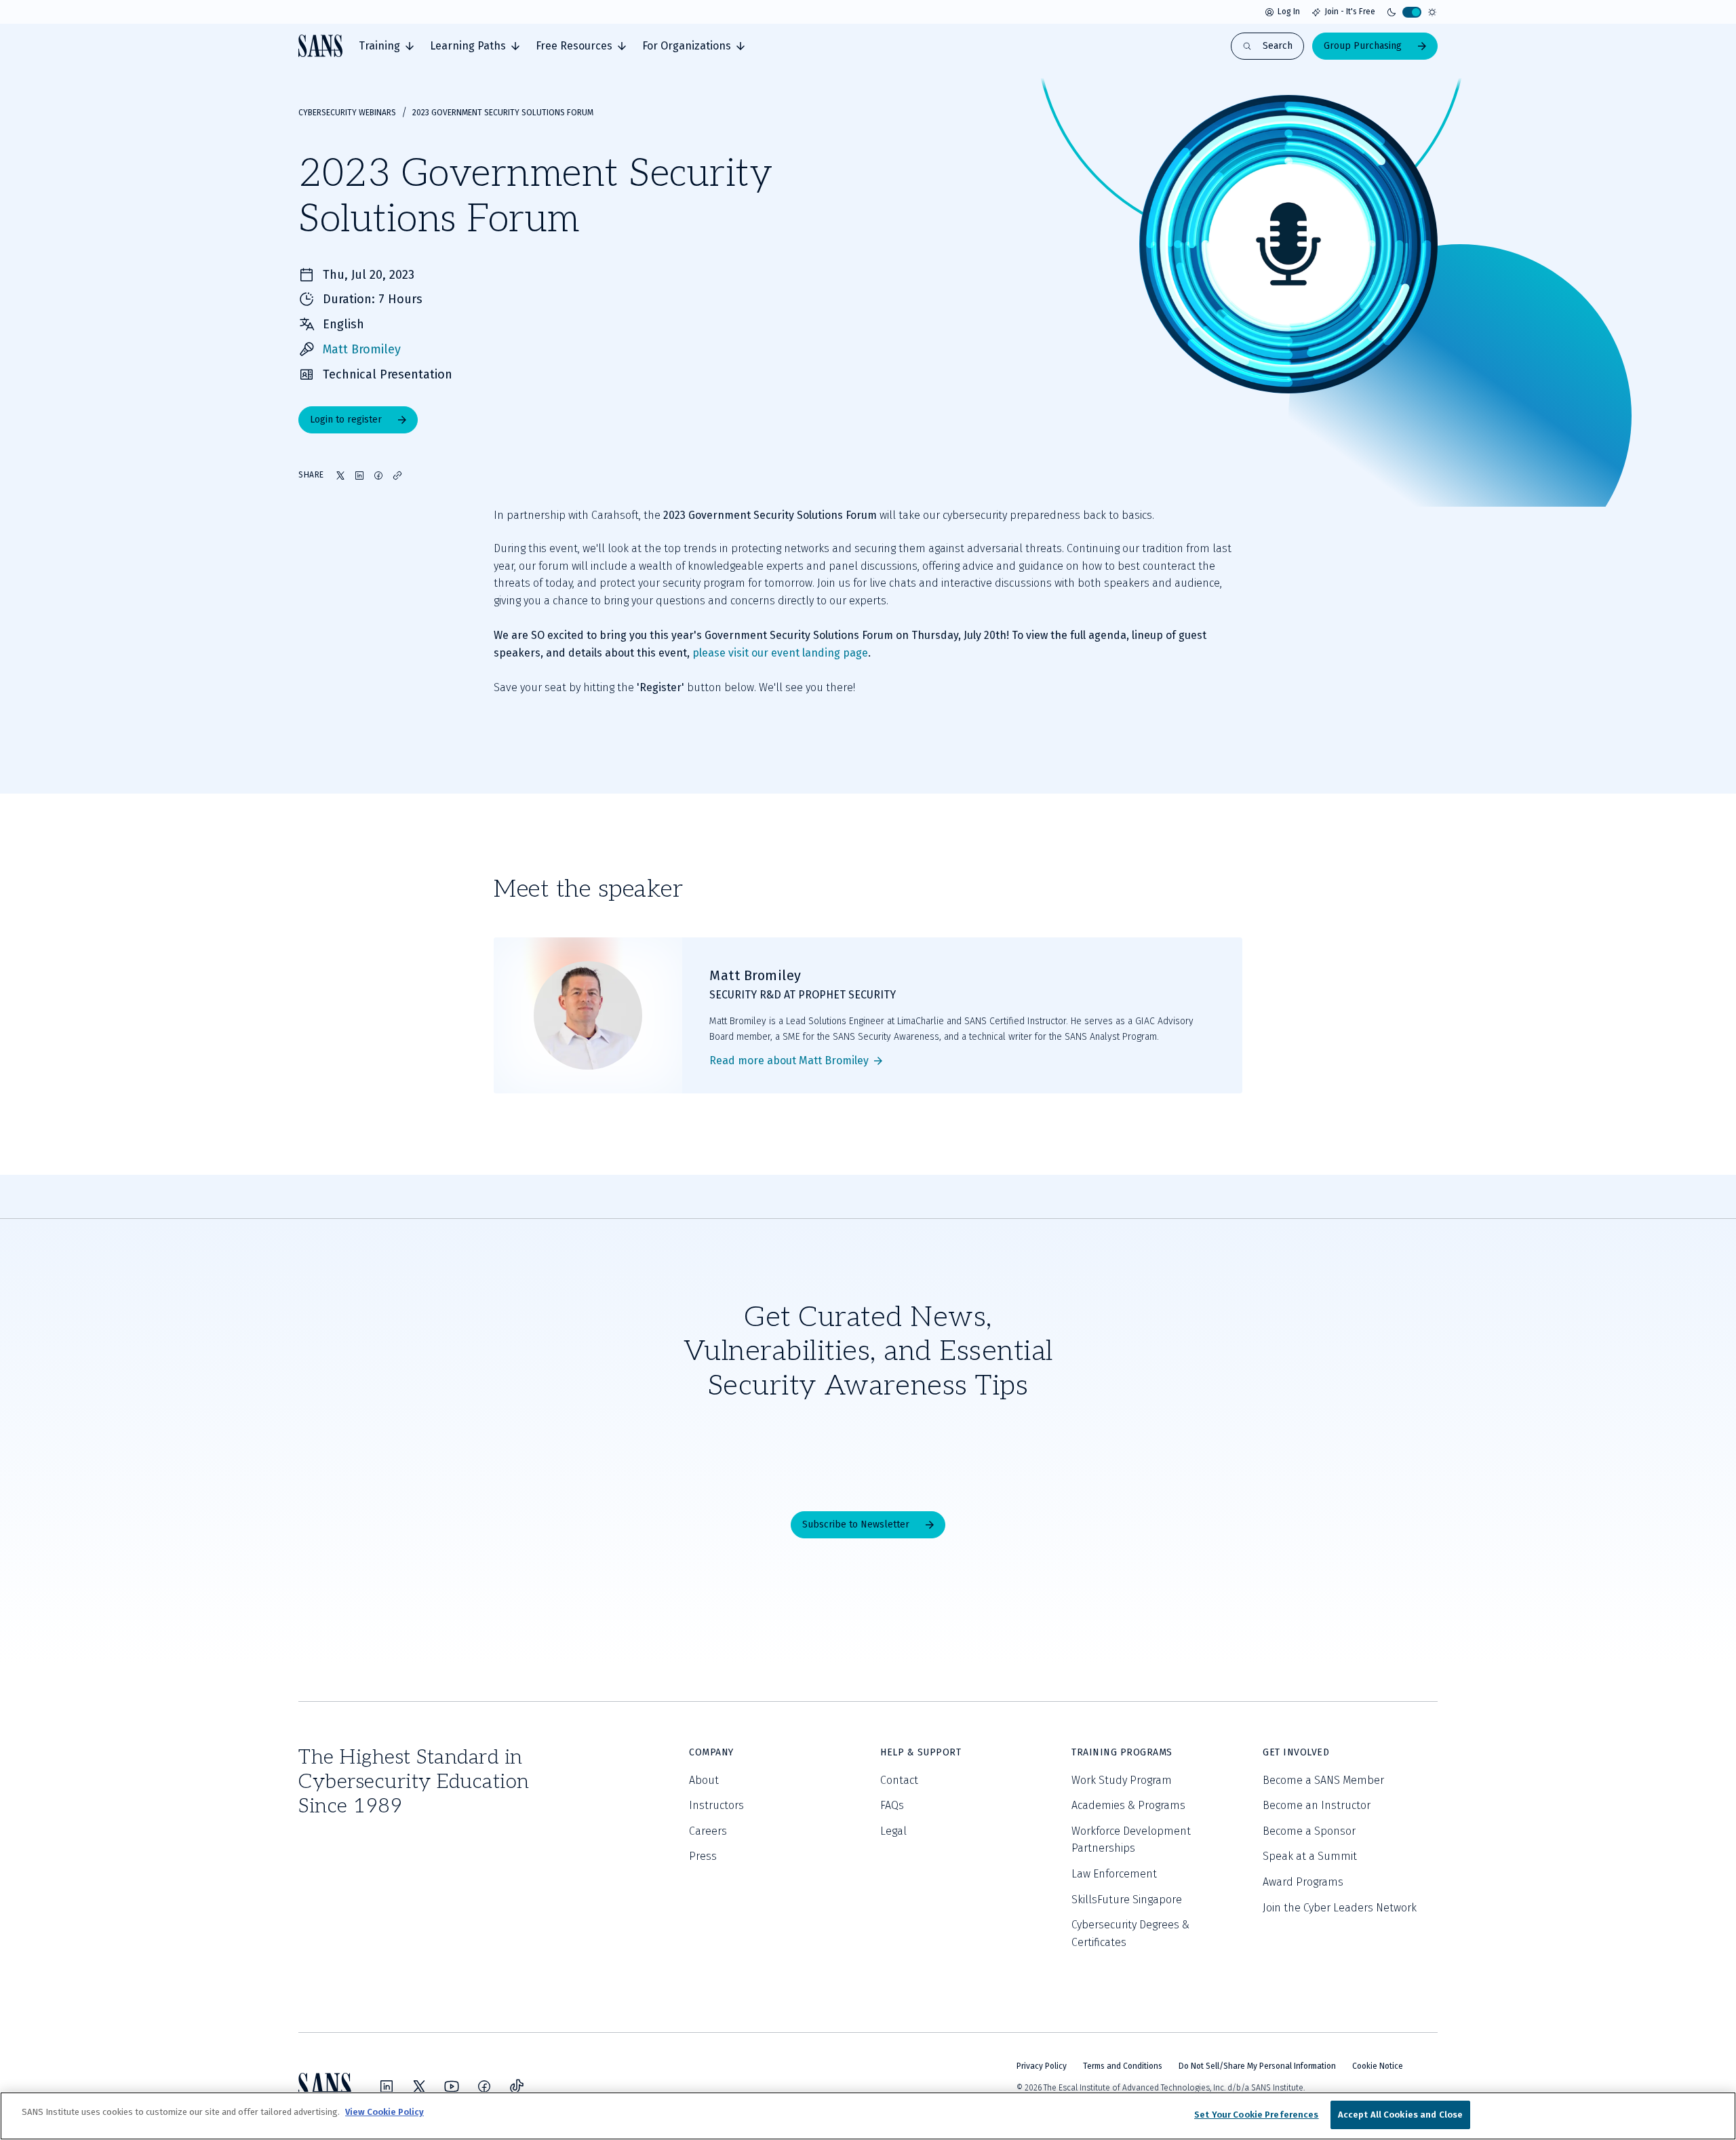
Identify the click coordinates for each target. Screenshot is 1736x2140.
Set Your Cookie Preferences (1257, 2115)
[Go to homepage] (320, 46)
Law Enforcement (1114, 1874)
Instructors (716, 1805)
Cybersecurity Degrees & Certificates (1130, 1933)
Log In (1289, 12)
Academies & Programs (1128, 1805)
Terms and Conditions (1123, 2066)
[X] (419, 2086)
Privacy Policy (1042, 2066)
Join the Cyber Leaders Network (1340, 1908)
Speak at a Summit (1310, 1856)
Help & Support (921, 1752)
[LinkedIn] (387, 2086)
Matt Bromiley (362, 349)
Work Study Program (1122, 1780)
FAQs (892, 1805)
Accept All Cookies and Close (1401, 2115)
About (704, 1780)
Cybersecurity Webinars (347, 113)
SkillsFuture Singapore (1127, 1900)
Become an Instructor (1317, 1805)
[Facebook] (484, 2086)
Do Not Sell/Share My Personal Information (1257, 2066)
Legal (893, 1831)
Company (711, 1752)
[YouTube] (452, 2086)
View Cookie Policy (384, 2112)
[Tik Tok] (517, 2086)
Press (703, 1856)
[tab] (386, 46)
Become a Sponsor (1309, 1831)
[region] (868, 2116)
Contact (899, 1780)
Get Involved (1296, 1752)
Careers (708, 1831)
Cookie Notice (1378, 2066)
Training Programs (1122, 1752)
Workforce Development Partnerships (1131, 1840)
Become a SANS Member (1323, 1780)
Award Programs (1303, 1882)
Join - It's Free (1350, 12)
